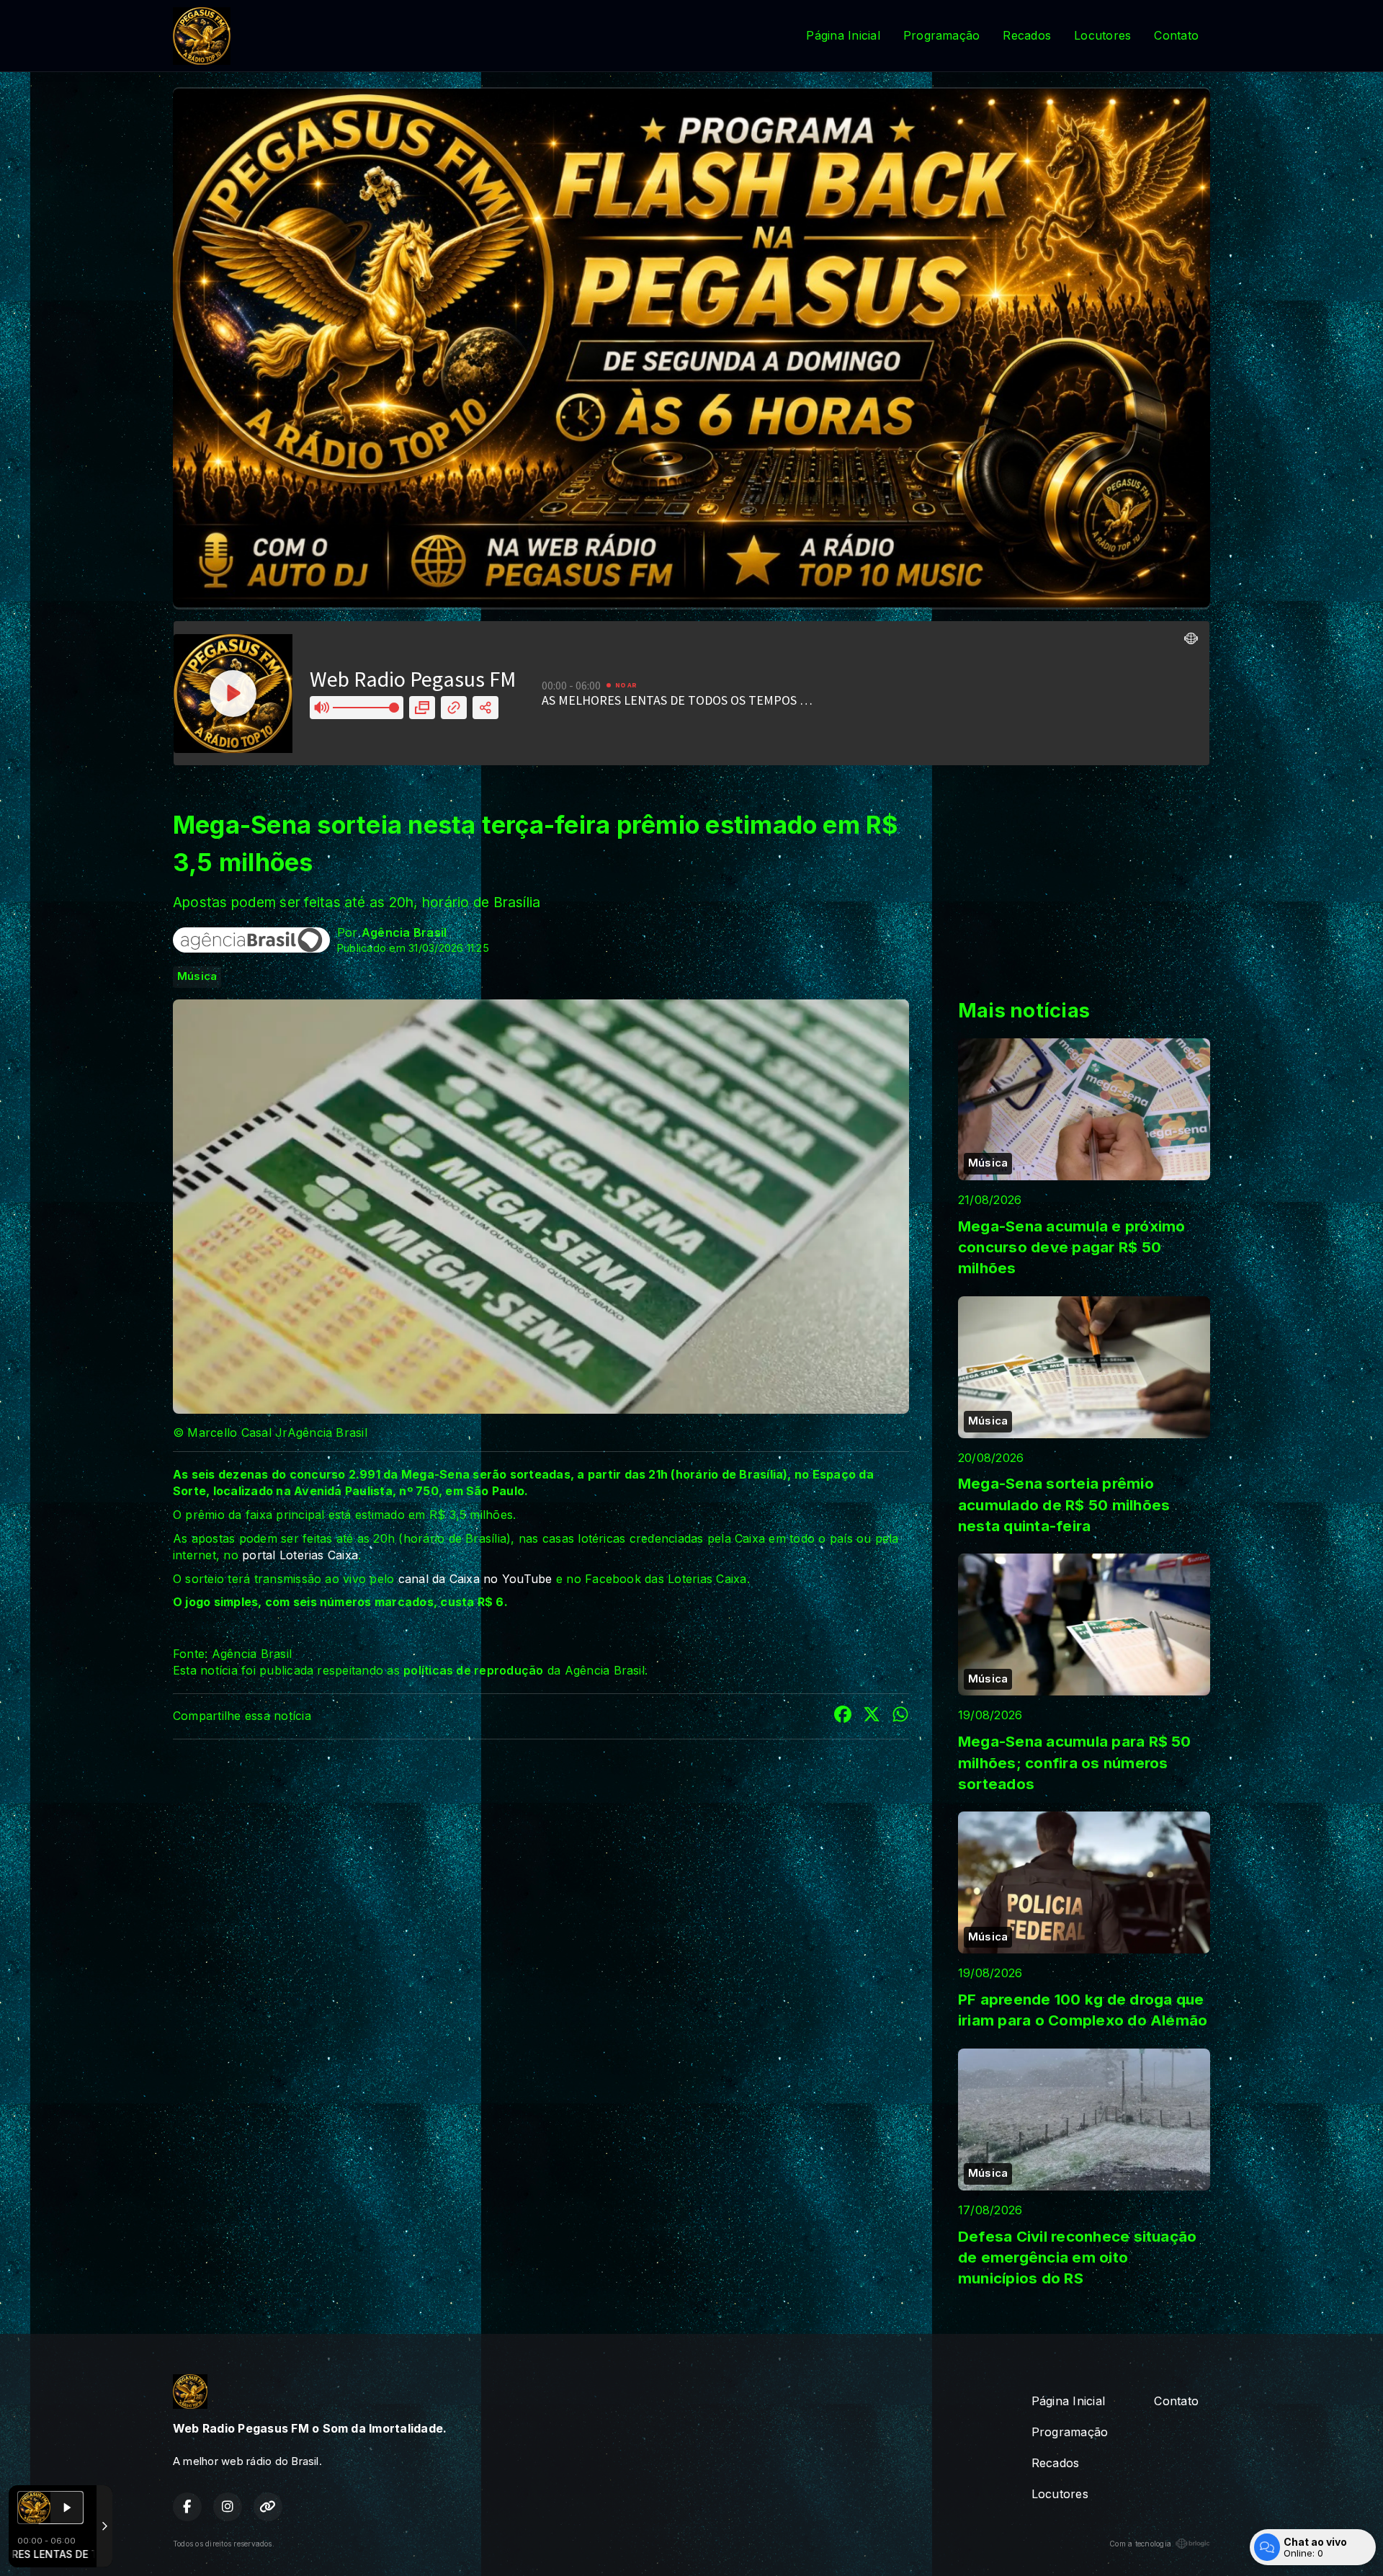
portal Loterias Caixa (300, 1555)
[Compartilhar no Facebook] (843, 1716)
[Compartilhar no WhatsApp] (900, 1716)
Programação (942, 35)
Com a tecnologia (1140, 2544)
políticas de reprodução (474, 1670)
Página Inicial (843, 35)
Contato (1176, 35)
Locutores (1102, 35)
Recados (1027, 35)
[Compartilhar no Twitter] (872, 1716)
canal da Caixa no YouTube (477, 1579)
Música (197, 976)
